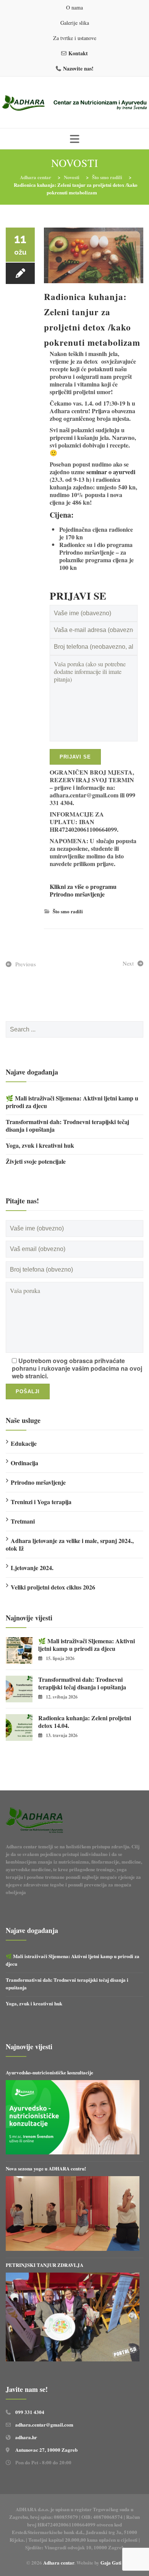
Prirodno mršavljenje (38, 1482)
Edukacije (24, 1443)
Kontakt (78, 53)
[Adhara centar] (74, 103)
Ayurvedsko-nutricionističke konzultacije (49, 2072)
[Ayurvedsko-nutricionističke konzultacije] (73, 2117)
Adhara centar (59, 2562)
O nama (74, 7)
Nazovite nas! (78, 68)
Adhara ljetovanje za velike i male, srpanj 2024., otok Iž (70, 1544)
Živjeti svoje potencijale (36, 1161)
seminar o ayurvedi (111, 472)
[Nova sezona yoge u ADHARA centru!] (73, 2214)
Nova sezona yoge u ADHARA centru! (47, 2168)
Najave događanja (32, 1072)
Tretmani (23, 1521)
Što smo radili (68, 911)
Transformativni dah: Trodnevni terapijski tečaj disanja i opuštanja (67, 1126)
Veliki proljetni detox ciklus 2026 (53, 1587)
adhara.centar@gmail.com (44, 2424)
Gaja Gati (112, 2562)
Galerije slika (75, 23)
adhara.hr (26, 2437)
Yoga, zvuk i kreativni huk (40, 1145)
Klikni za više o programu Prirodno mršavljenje (83, 890)
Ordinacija (24, 1463)
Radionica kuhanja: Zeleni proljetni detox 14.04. (85, 1722)
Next (128, 963)
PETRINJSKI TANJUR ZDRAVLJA (45, 2265)
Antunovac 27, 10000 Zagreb (46, 2450)
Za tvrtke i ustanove (75, 38)
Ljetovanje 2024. (32, 1568)
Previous (26, 964)
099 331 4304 (30, 2412)
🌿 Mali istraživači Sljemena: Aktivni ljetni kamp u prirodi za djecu (72, 1102)
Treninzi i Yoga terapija (41, 1502)
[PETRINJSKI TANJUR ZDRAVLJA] (73, 2317)
